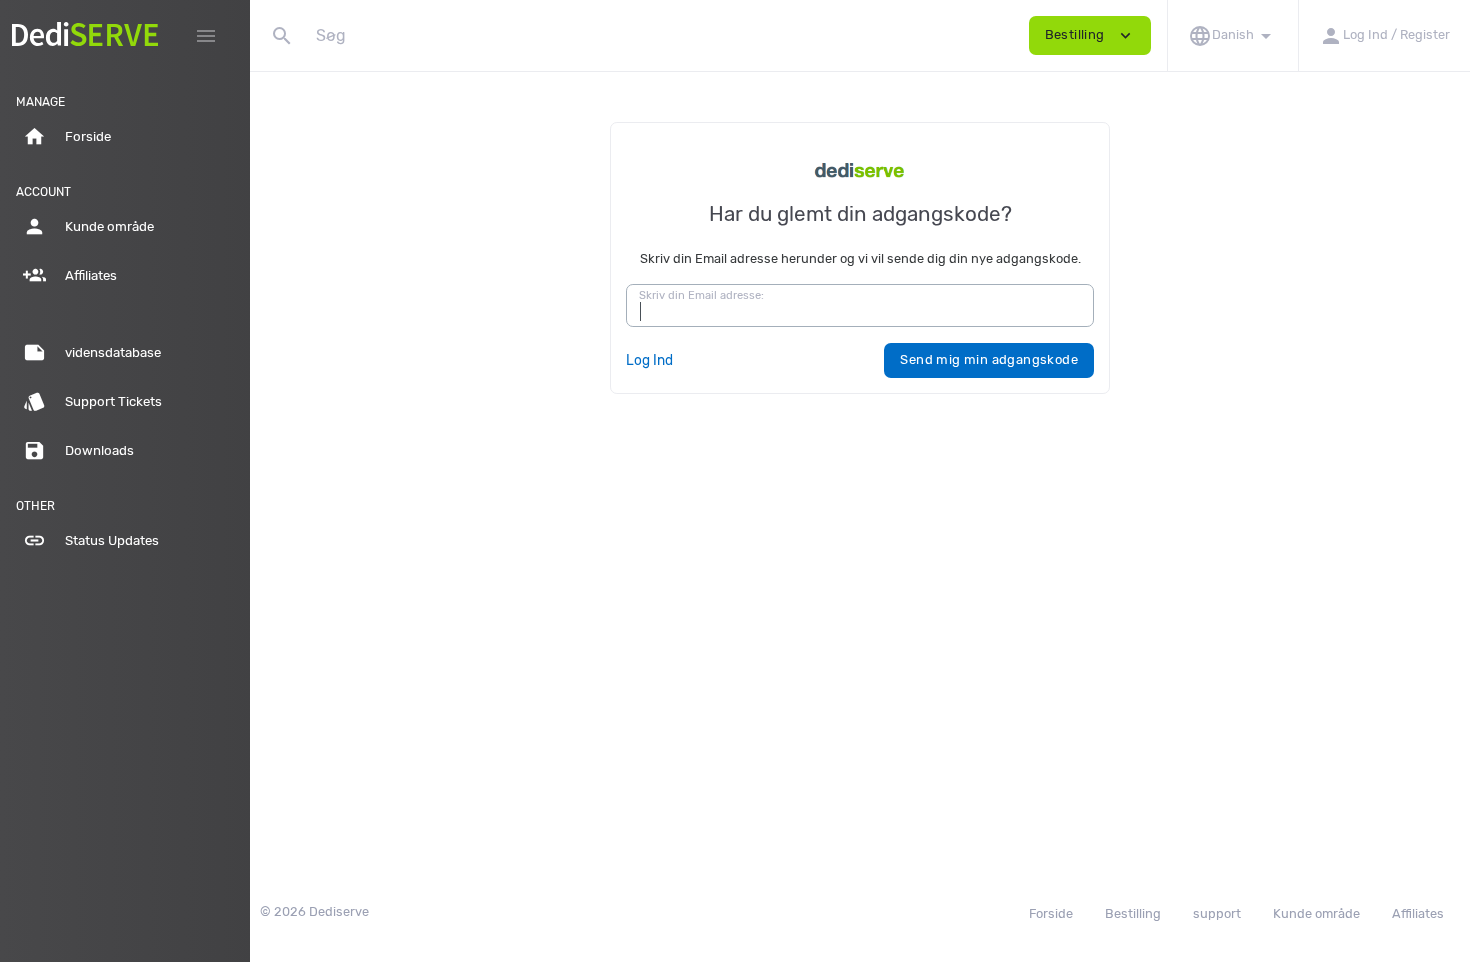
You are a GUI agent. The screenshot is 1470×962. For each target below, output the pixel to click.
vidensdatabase (92, 352)
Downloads (78, 450)
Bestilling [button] (1090, 35)
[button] (1232, 35)
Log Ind (649, 360)
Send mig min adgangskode (989, 359)
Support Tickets (92, 401)
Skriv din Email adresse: (701, 295)
